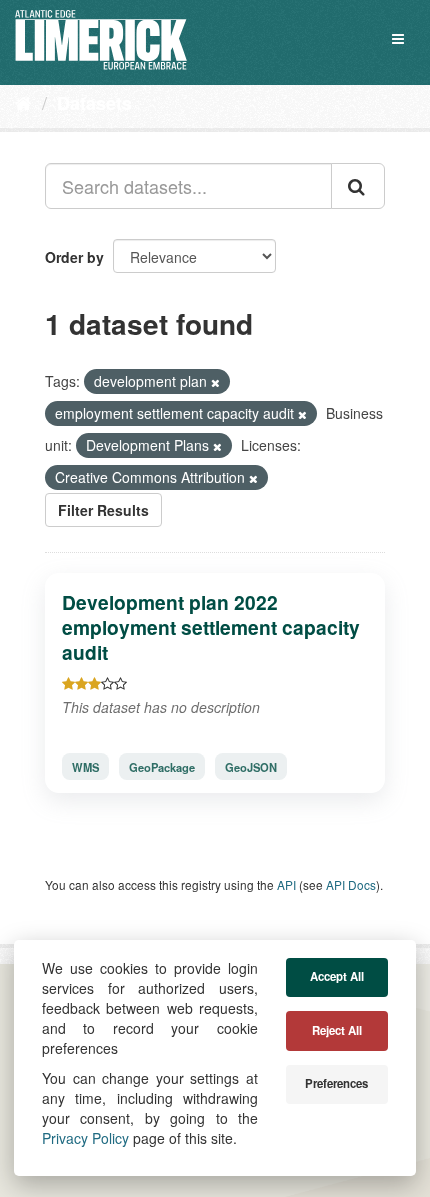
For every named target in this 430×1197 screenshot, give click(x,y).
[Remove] (215, 382)
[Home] (23, 102)
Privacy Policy (85, 1138)
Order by (74, 257)
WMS (85, 767)
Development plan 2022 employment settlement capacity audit (211, 627)
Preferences (336, 1083)
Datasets (94, 103)
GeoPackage (162, 767)
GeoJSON (251, 767)
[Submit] (358, 186)
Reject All (337, 1030)
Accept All (337, 976)
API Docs (351, 884)
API (286, 884)
